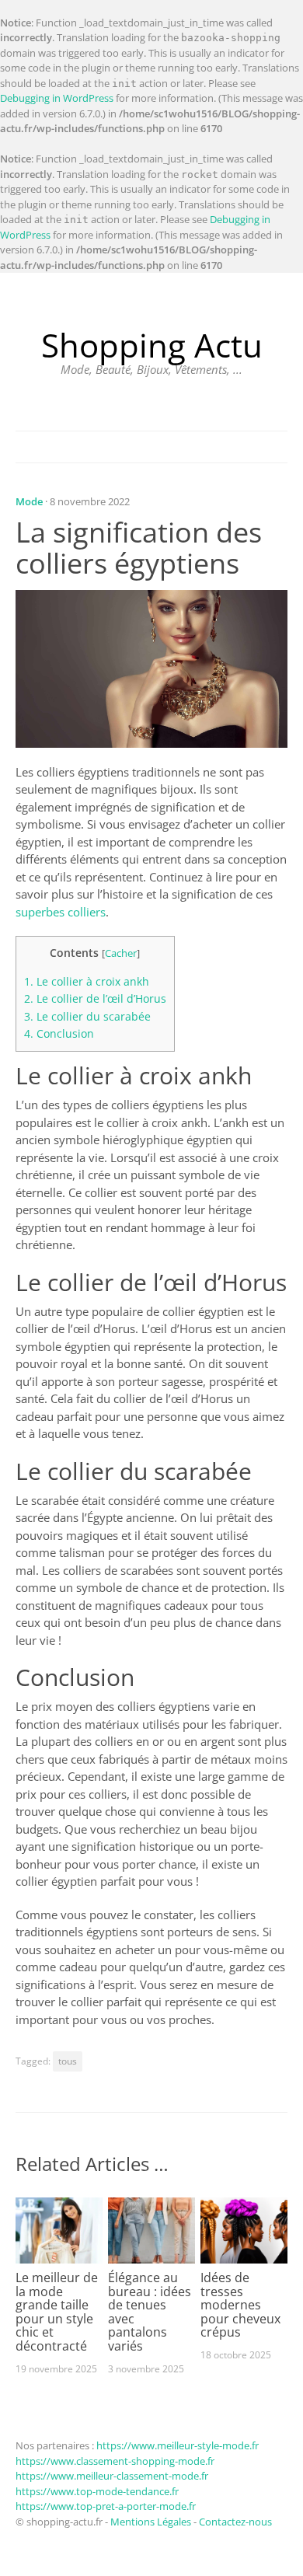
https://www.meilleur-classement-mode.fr (112, 2476)
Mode (29, 501)
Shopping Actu (152, 345)
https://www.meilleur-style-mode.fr (178, 2445)
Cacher (121, 953)
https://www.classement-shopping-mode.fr (115, 2461)
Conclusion (59, 1033)
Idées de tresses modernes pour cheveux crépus (240, 2305)
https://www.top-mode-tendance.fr (97, 2491)
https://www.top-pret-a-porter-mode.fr (106, 2506)
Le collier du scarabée (87, 1016)
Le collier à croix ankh (87, 981)
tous (68, 2061)
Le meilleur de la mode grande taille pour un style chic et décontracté (57, 2312)
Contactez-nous (235, 2522)
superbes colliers (61, 912)
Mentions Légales (151, 2522)
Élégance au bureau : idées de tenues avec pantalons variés (150, 2312)
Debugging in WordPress (57, 98)
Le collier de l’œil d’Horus (95, 998)
